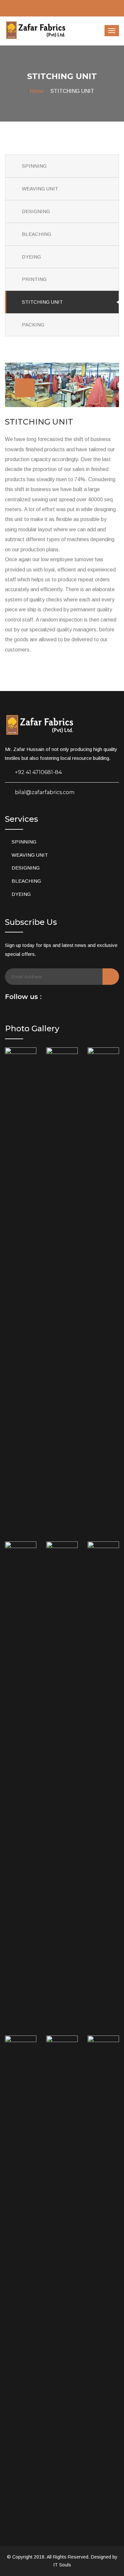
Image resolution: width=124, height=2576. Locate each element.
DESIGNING (36, 211)
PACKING (33, 325)
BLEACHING (37, 234)
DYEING (31, 257)
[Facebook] (49, 998)
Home (37, 91)
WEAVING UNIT (40, 189)
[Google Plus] (68, 998)
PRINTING (34, 279)
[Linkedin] (78, 998)
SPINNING (34, 166)
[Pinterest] (88, 998)
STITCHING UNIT (42, 302)
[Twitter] (59, 998)
